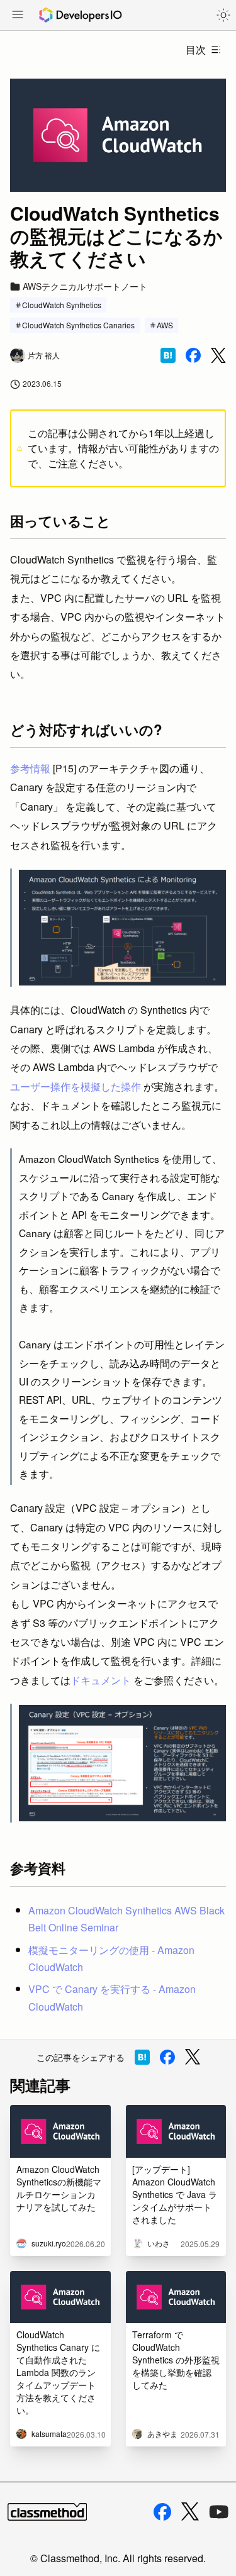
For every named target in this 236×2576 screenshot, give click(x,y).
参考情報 (30, 768)
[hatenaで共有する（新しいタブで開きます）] (168, 355)
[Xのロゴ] (190, 2512)
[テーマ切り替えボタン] (223, 15)
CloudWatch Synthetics (62, 305)
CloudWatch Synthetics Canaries (78, 325)
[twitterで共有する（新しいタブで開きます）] (218, 356)
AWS (165, 325)
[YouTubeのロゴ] (219, 2512)
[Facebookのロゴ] (162, 2512)
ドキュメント (101, 1680)
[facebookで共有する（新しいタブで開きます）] (193, 355)
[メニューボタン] (18, 16)
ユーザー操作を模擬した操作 (76, 1086)
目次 (196, 49)
